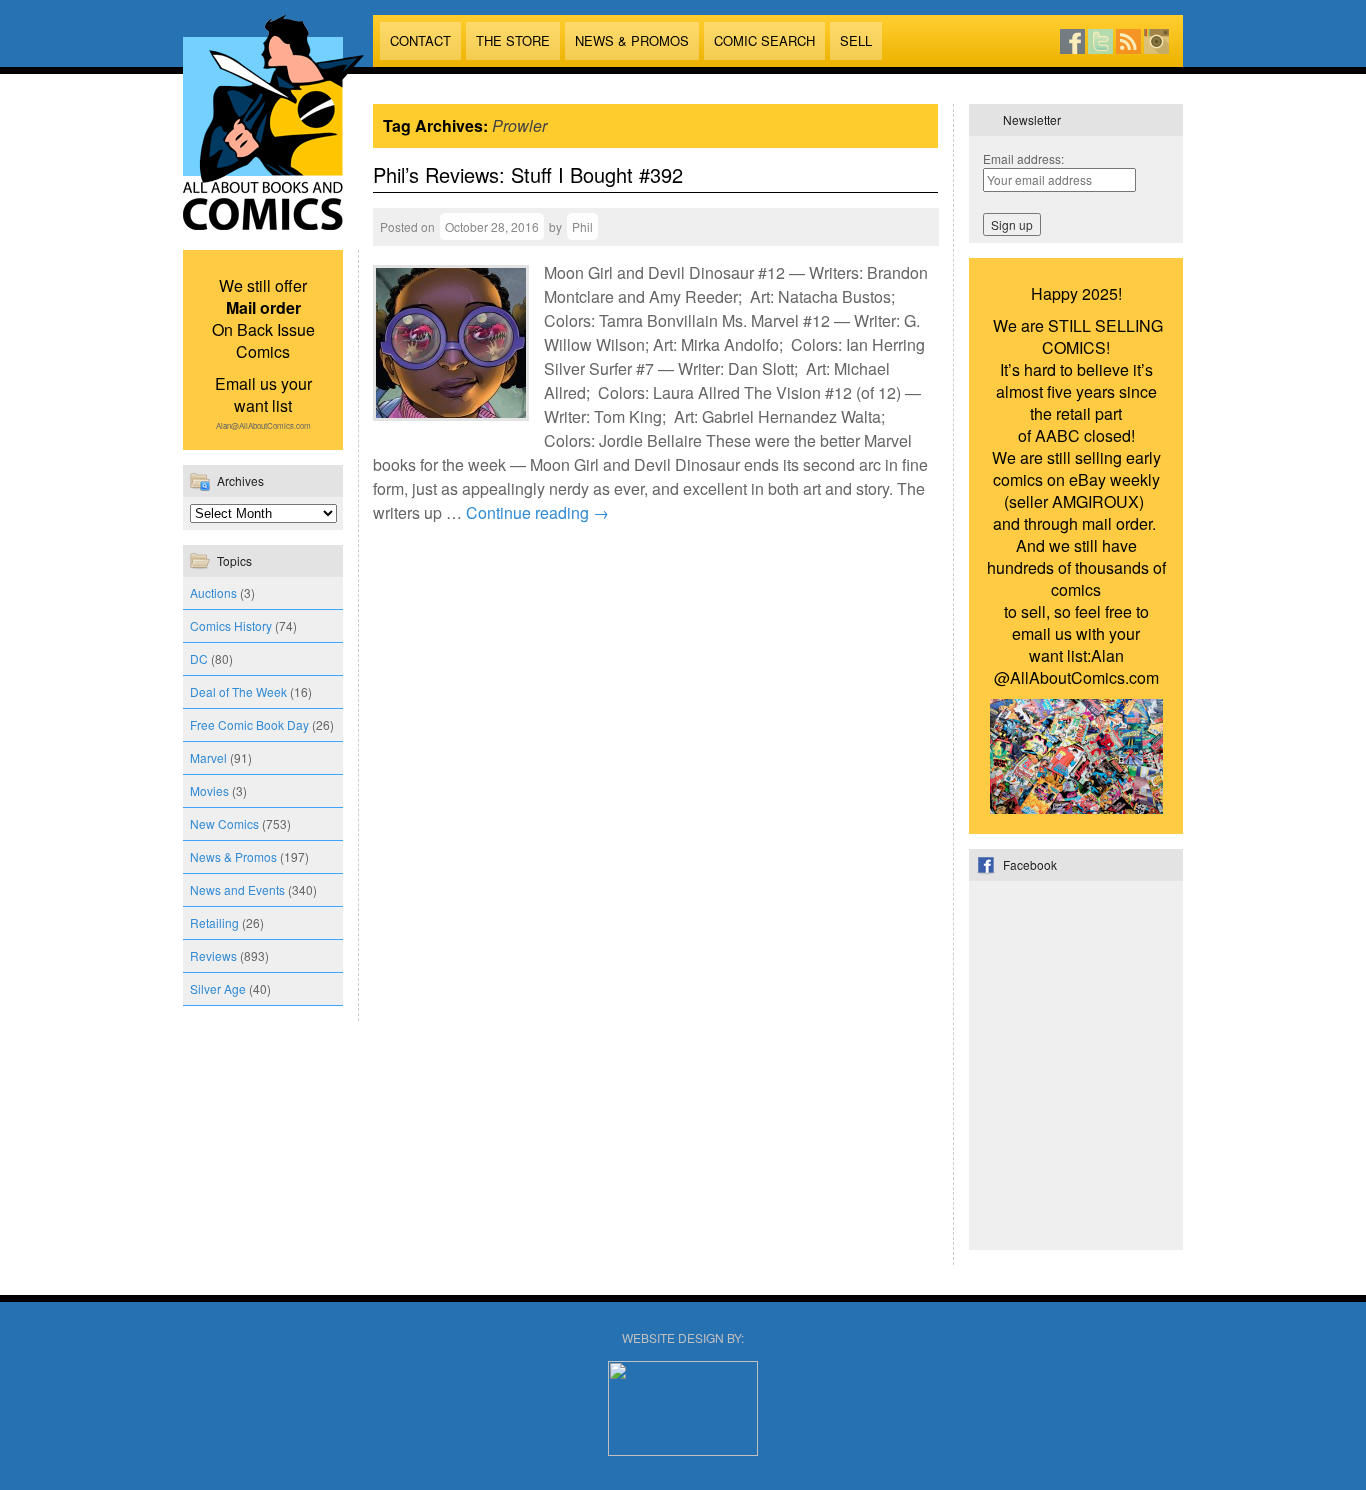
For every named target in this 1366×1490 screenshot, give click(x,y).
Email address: (1023, 158)
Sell (856, 40)
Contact (420, 40)
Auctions (213, 592)
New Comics (224, 823)
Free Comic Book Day (249, 724)
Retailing (214, 922)
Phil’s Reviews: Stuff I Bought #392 (528, 174)
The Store (513, 40)
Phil (582, 226)
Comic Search (764, 40)
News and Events (237, 889)
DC (199, 658)
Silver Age (218, 988)
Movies (209, 790)
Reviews (213, 955)
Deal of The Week (238, 691)
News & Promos (632, 40)
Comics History (231, 625)
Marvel (208, 757)
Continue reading (537, 512)
